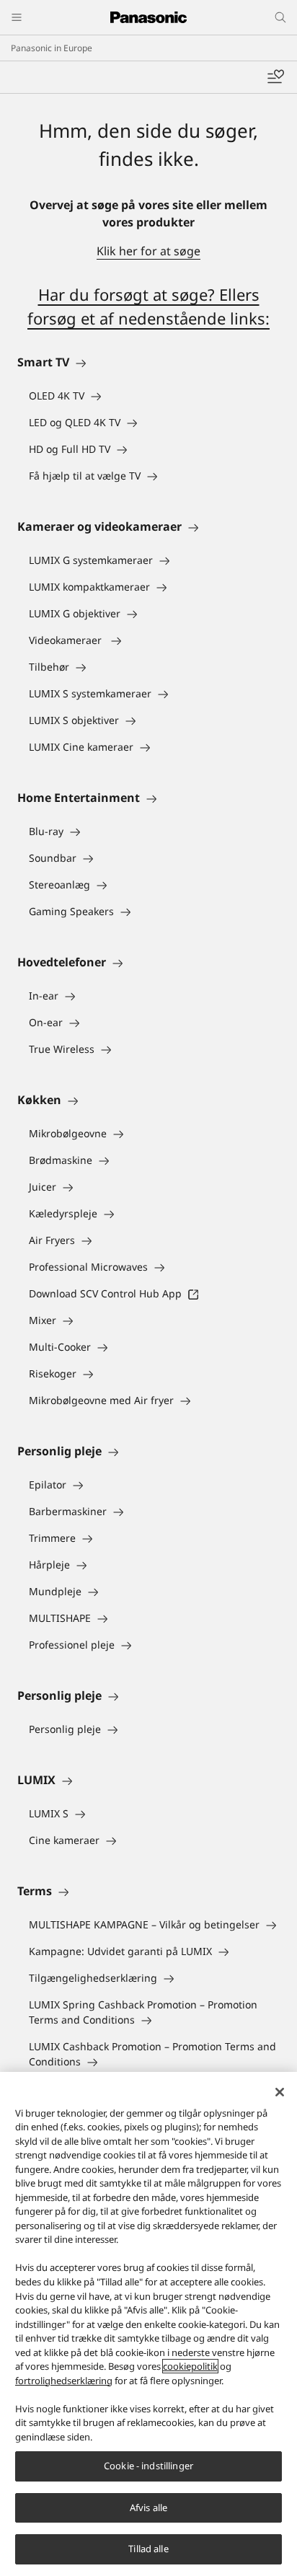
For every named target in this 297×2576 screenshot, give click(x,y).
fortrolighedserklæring (64, 2381)
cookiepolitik (190, 2366)
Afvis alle (148, 2507)
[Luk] (280, 2092)
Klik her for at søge (148, 251)
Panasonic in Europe (52, 48)
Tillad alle (148, 2549)
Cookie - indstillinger (148, 2466)
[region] (148, 2324)
